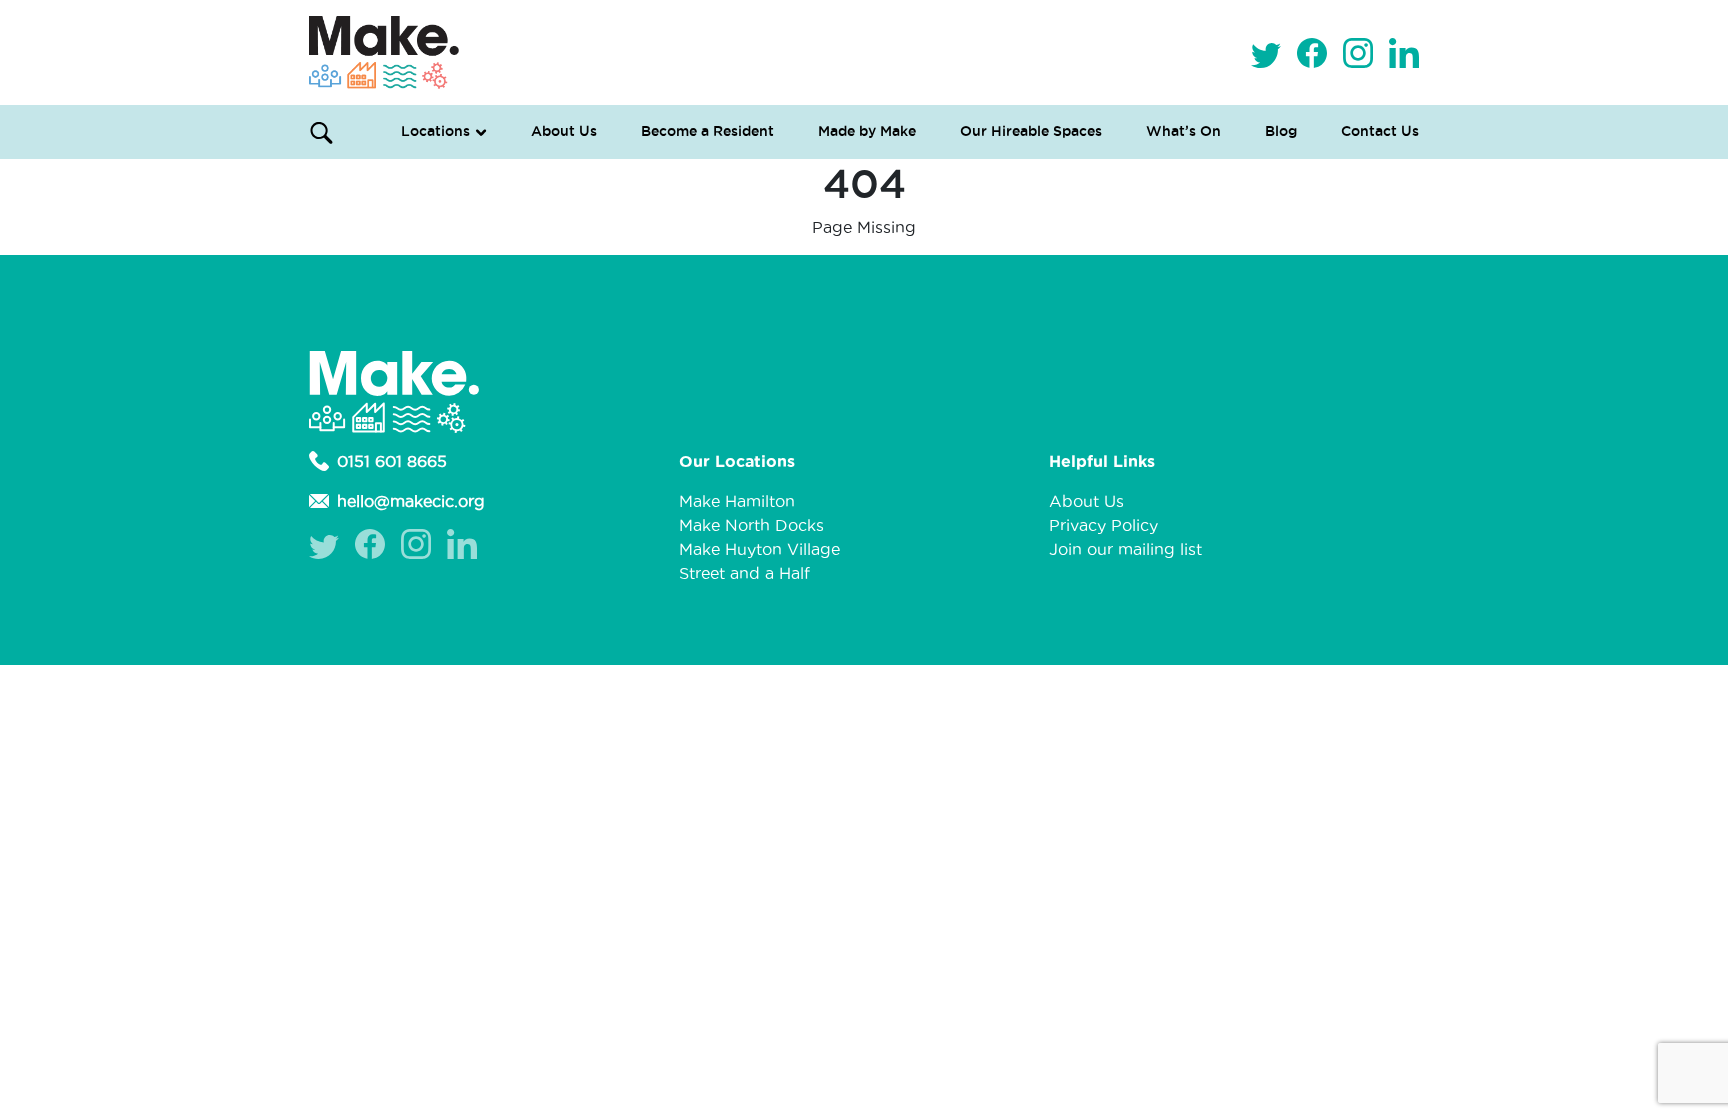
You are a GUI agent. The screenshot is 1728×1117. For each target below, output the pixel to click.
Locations (435, 131)
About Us (564, 131)
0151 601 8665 (392, 461)
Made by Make (867, 131)
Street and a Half (744, 573)
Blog (1281, 131)
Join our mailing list (1125, 549)
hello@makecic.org (411, 501)
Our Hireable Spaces (1031, 131)
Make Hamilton (737, 501)
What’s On (1183, 131)
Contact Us (1380, 131)
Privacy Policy (1103, 525)
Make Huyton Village (759, 549)
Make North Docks (751, 525)
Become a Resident (707, 131)
